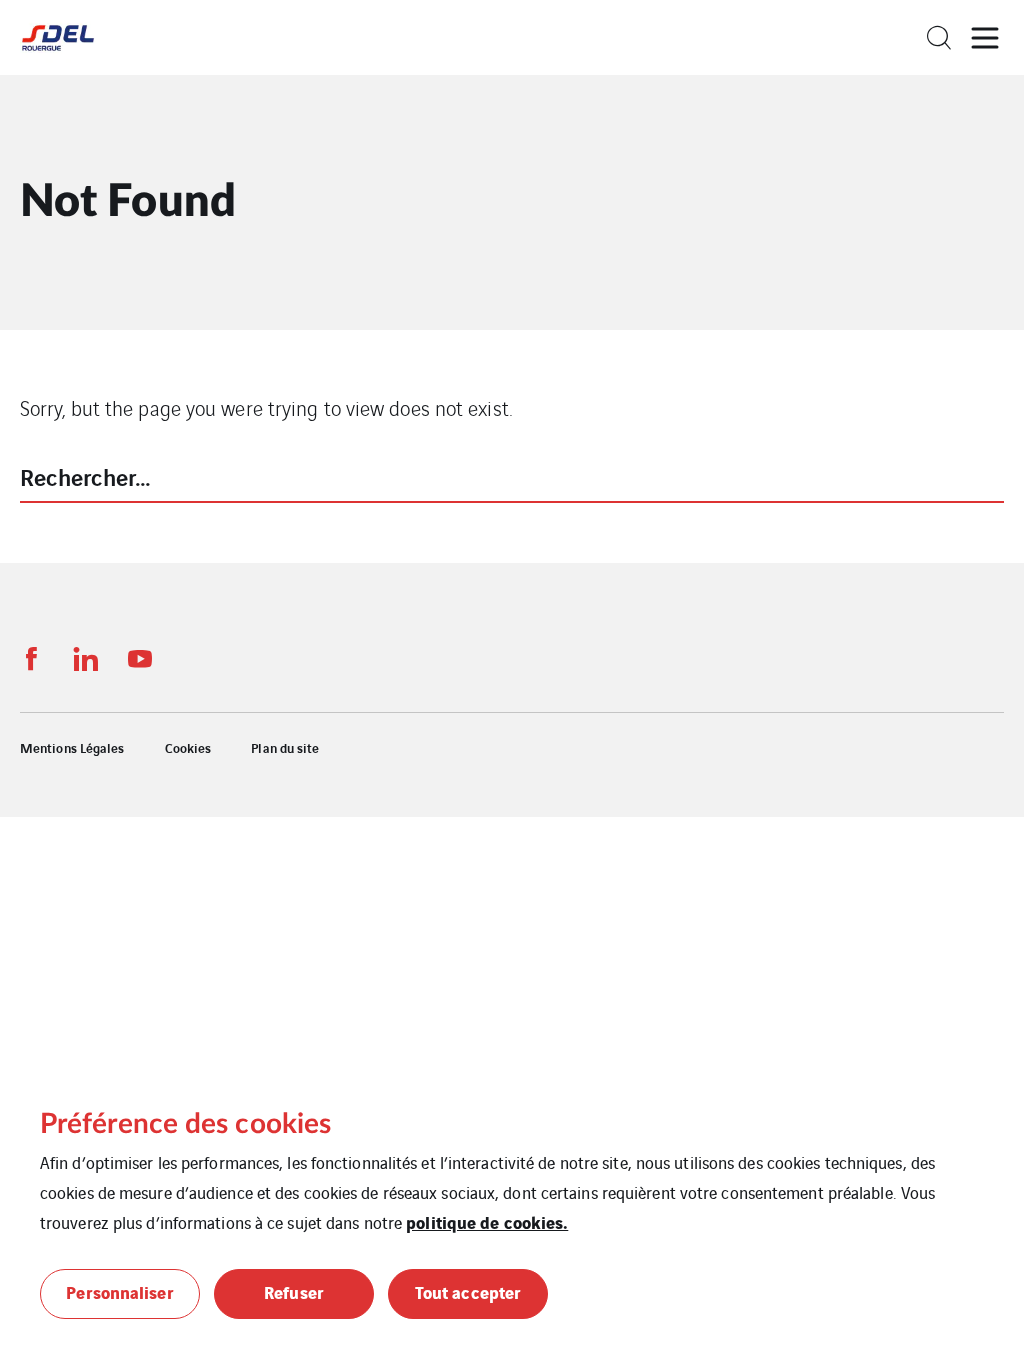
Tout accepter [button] (468, 1291)
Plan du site (285, 748)
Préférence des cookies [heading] (185, 1124)
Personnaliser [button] (119, 1291)
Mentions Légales (72, 748)
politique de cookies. (487, 1221)
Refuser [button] (294, 1291)
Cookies (188, 748)
